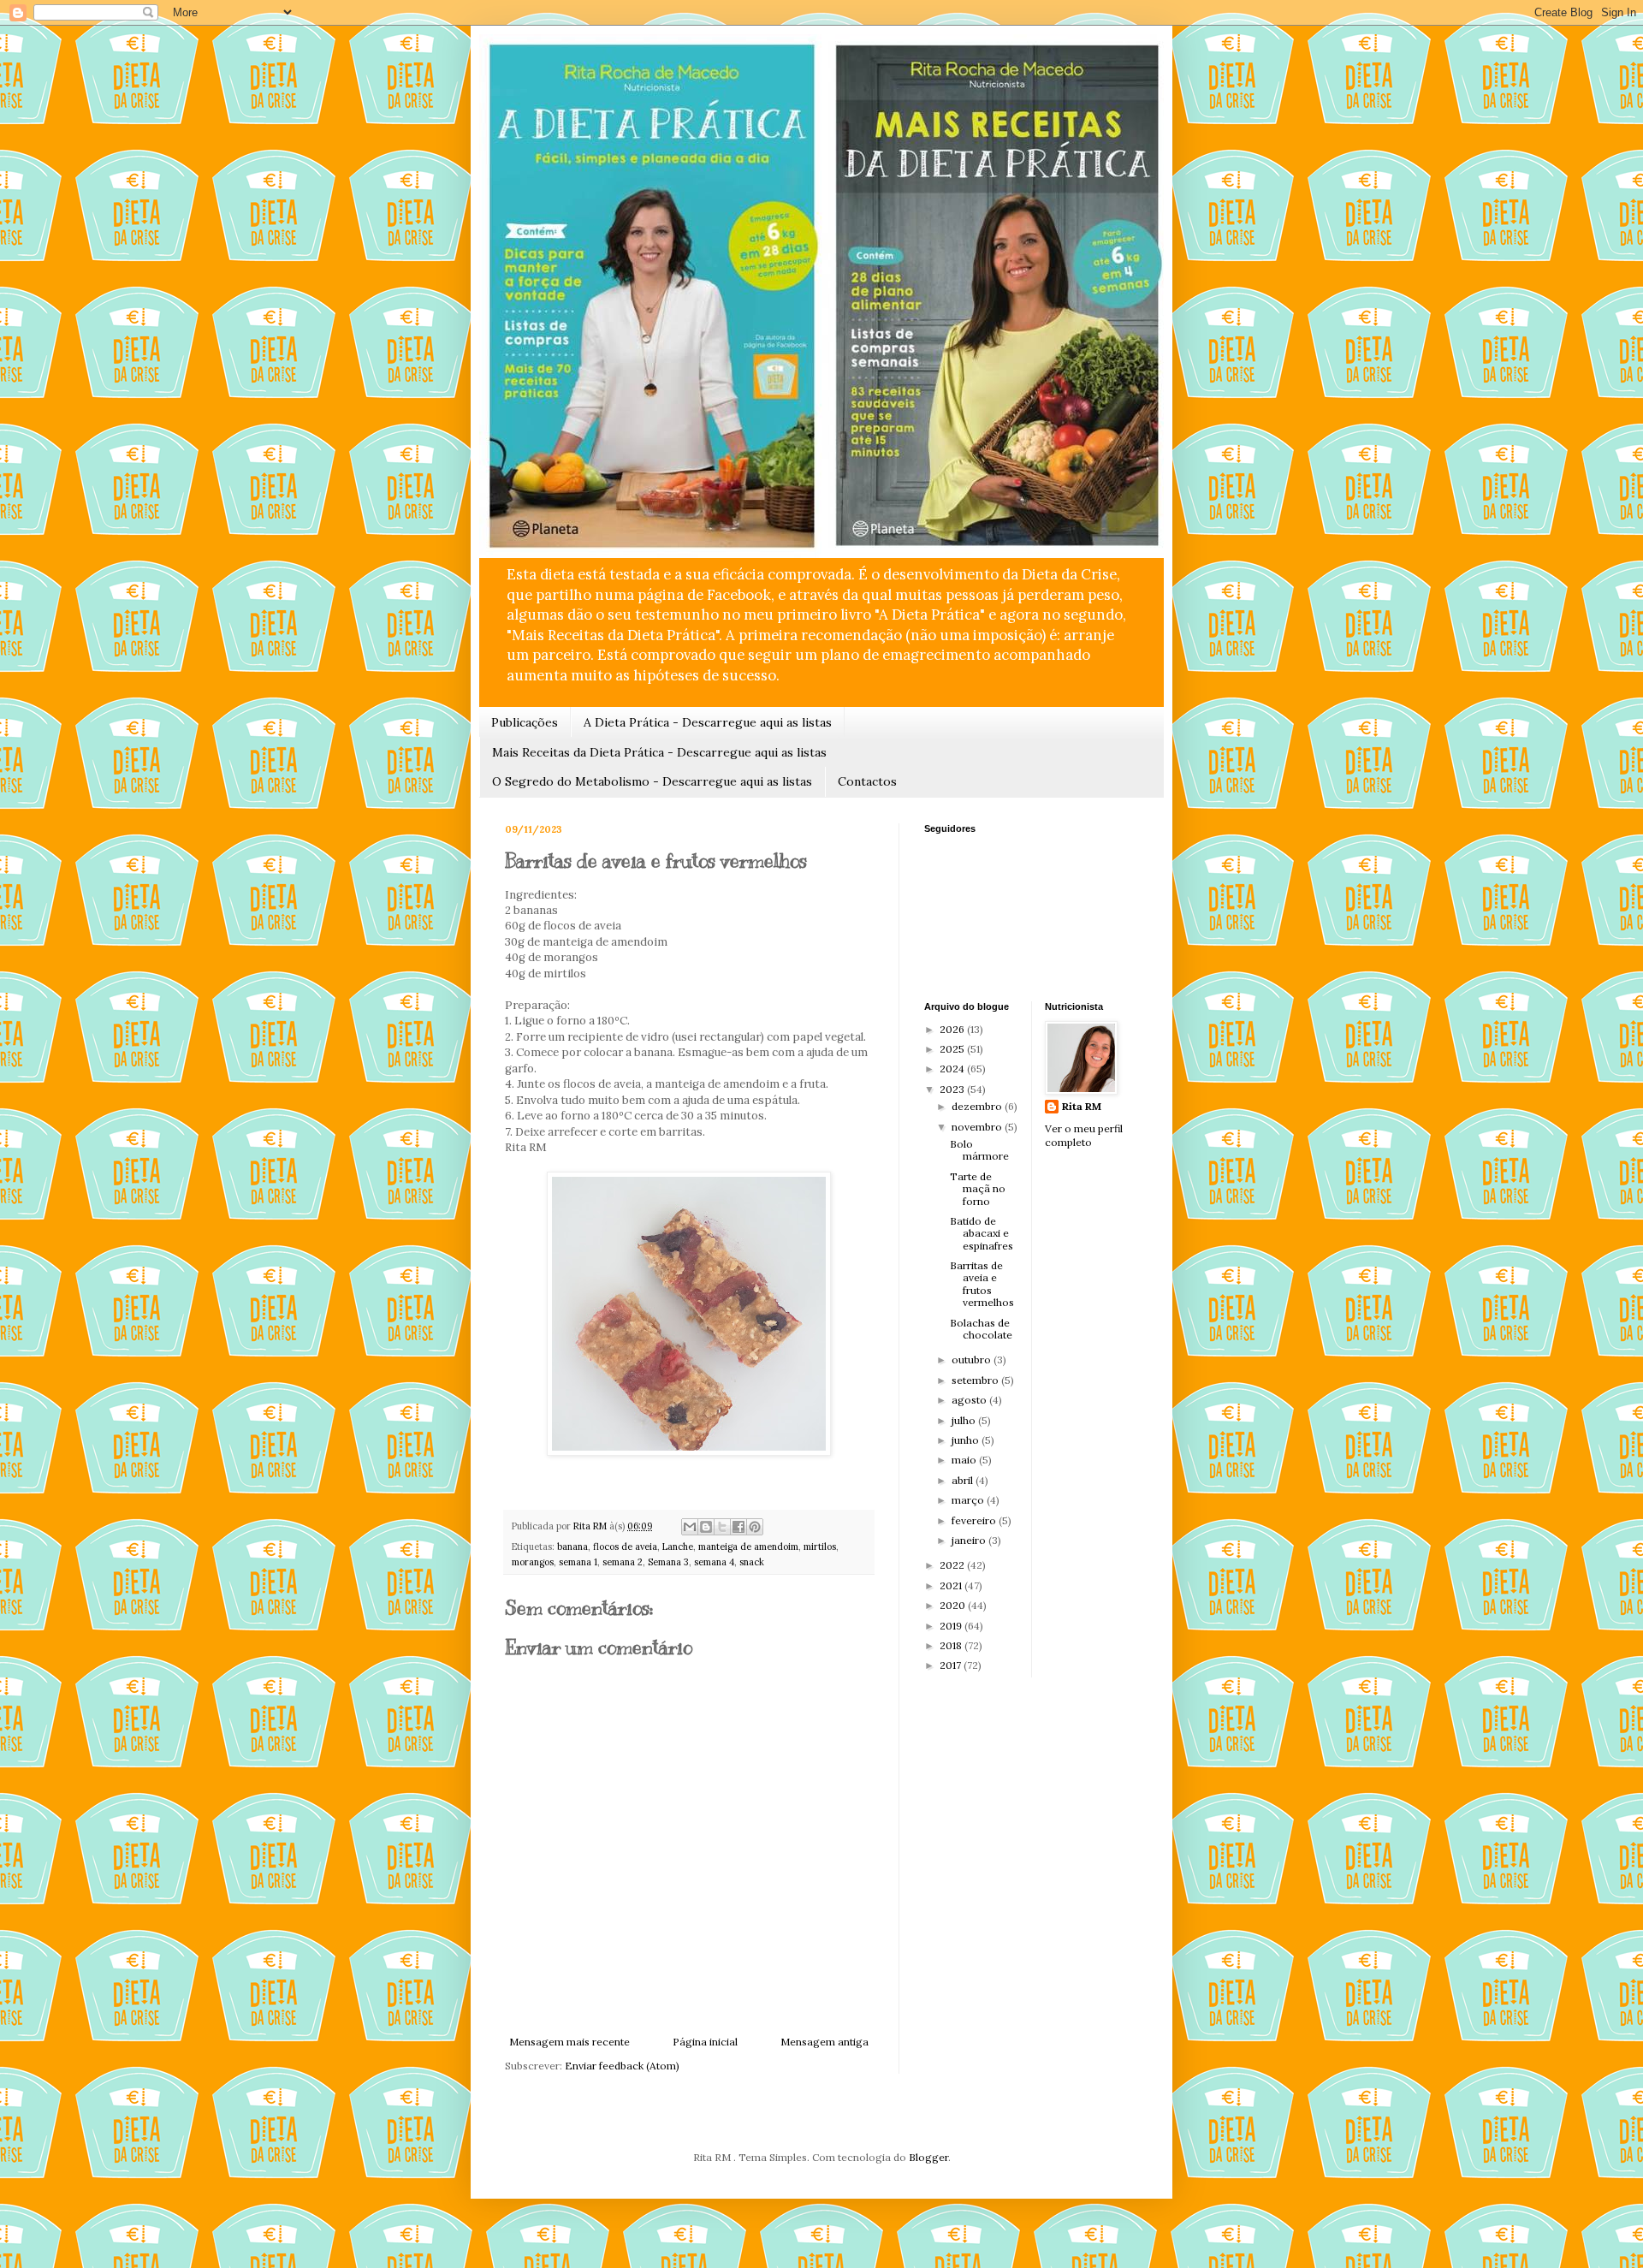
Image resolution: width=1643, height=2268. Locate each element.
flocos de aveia (625, 1547)
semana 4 (714, 1562)
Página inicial (705, 2042)
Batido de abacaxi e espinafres (982, 1233)
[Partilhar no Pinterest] (755, 1527)
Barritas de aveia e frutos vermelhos (982, 1284)
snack (752, 1562)
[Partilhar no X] (722, 1527)
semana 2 (623, 1562)
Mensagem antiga (824, 2042)
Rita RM (1082, 1106)
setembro (976, 1380)
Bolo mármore (979, 1150)
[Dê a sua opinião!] (706, 1527)
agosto (970, 1400)
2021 (952, 1585)
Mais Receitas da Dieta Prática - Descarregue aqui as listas (659, 752)
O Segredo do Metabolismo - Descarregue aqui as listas (652, 781)
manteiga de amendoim (748, 1547)
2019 (952, 1626)
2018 (952, 1645)
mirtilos (820, 1547)
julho (965, 1420)
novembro (978, 1127)
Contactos (867, 781)
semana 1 (578, 1562)
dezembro (978, 1106)
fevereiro (975, 1520)
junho (967, 1440)
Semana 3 (668, 1562)
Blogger (928, 2157)
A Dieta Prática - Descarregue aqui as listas (708, 722)
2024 (953, 1069)
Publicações (525, 722)
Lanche (678, 1547)
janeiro (970, 1540)
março (969, 1500)
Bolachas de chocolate (981, 1329)
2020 (954, 1605)
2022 (953, 1565)
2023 (953, 1089)
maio (965, 1460)
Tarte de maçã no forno (978, 1189)
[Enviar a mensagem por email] (690, 1527)
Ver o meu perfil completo (1084, 1136)
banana (572, 1547)
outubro (973, 1360)
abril (964, 1480)
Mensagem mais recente (569, 2042)
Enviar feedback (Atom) (622, 2066)
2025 (953, 1049)
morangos (533, 1562)
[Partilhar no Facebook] (738, 1527)
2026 (953, 1029)
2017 (952, 1665)
